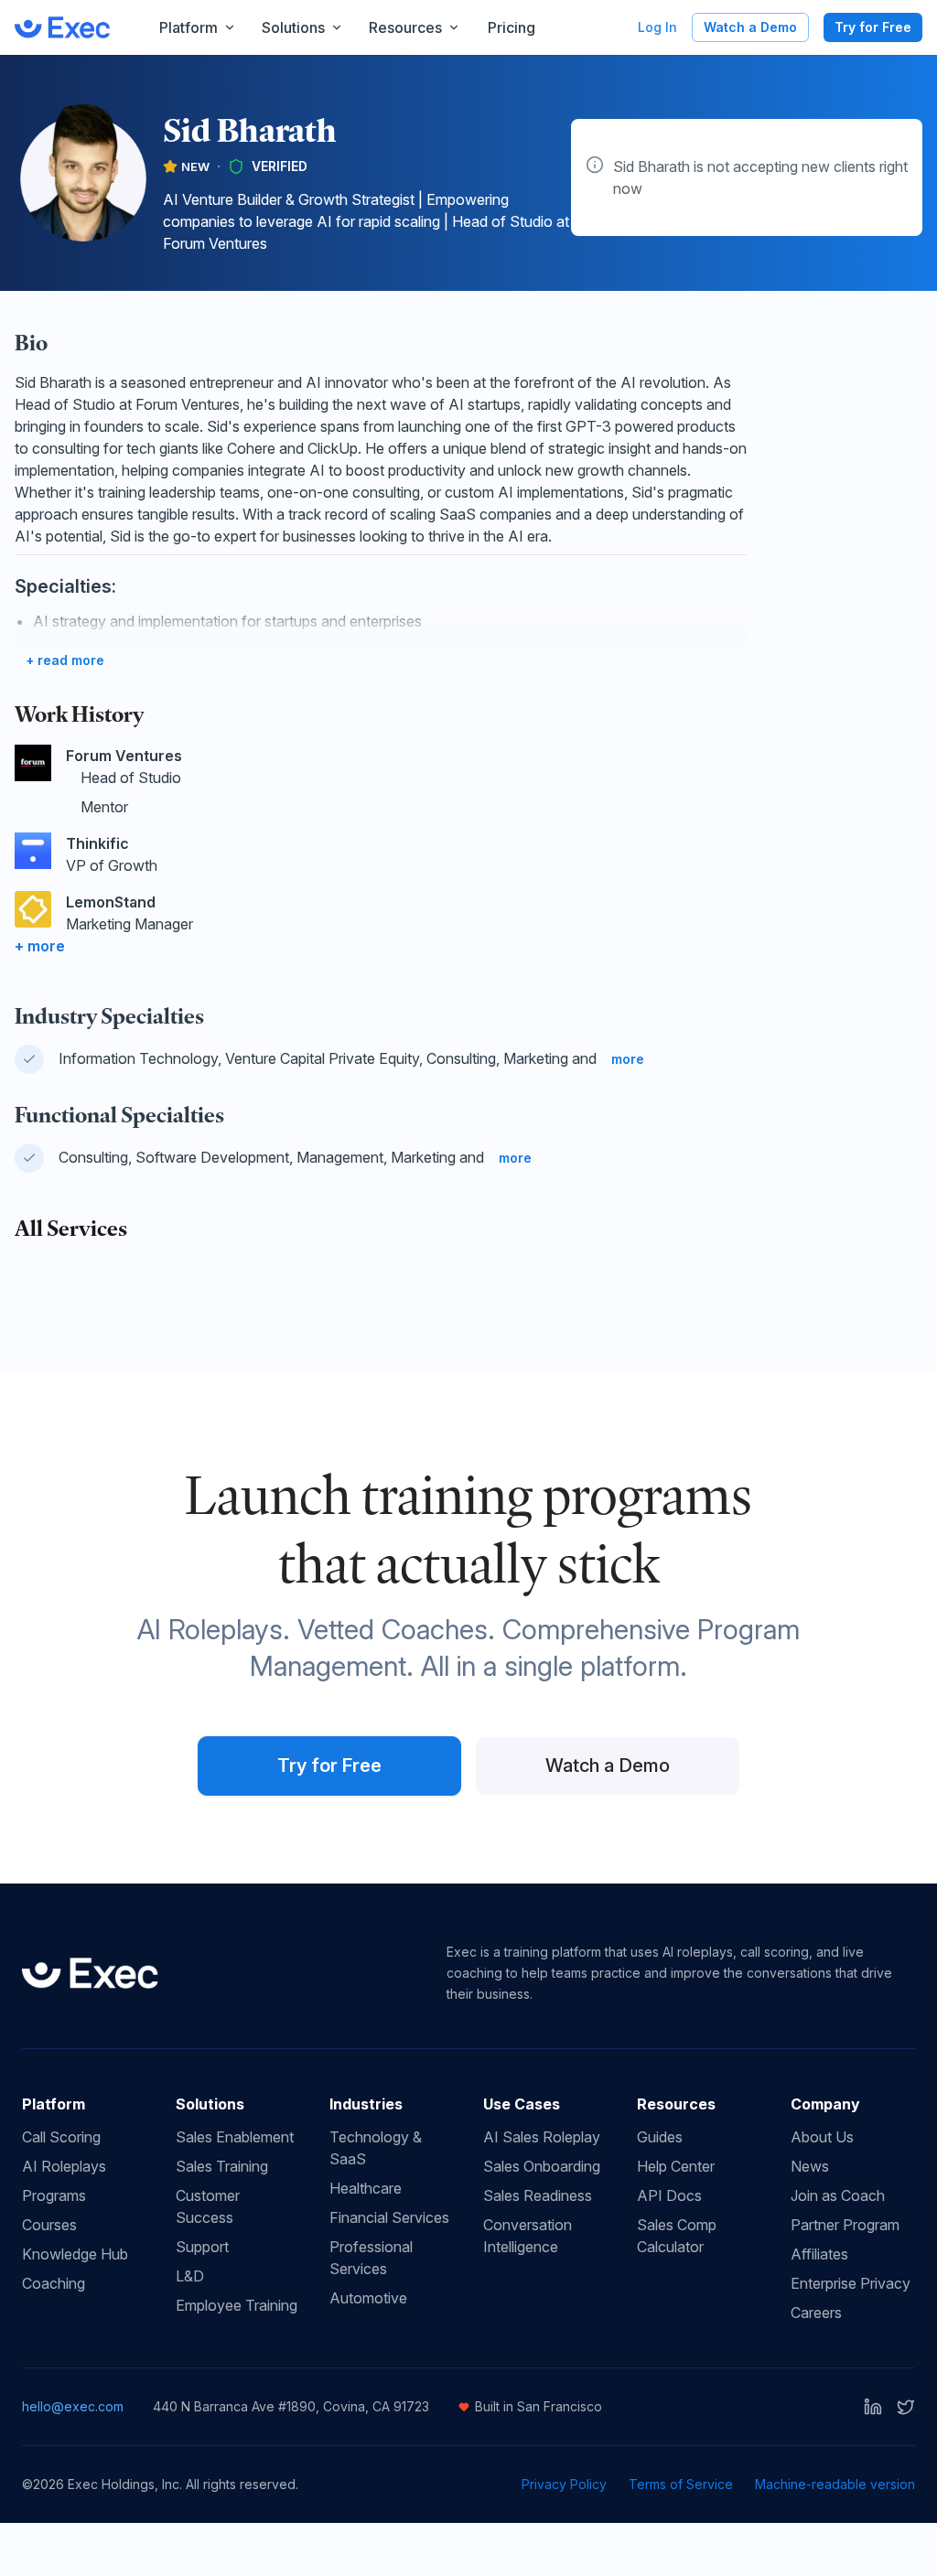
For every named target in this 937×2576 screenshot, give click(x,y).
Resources (405, 27)
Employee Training (237, 2305)
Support (202, 2247)
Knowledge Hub (75, 2254)
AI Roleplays (64, 2166)
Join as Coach (838, 2195)
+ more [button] (40, 946)
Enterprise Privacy (851, 2283)
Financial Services (389, 2217)
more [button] (628, 1059)
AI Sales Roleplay (542, 2137)
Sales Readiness (538, 2195)
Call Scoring (61, 2137)
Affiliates (819, 2254)
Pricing (512, 27)
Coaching (54, 2283)
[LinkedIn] (873, 2407)
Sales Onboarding (542, 2166)
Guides (660, 2137)
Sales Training (222, 2166)
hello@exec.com (73, 2406)
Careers (816, 2313)
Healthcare (366, 2188)
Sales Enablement (235, 2137)
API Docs (669, 2195)
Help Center (676, 2166)
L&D (190, 2276)
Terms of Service (681, 2484)
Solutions (293, 27)
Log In (657, 27)
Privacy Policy (564, 2484)
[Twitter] (906, 2407)
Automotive (368, 2298)
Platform (188, 27)
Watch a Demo (750, 27)
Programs (54, 2195)
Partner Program (845, 2225)
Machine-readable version (835, 2484)
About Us (822, 2137)
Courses (49, 2225)
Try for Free (873, 27)
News (810, 2166)
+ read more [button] (65, 660)
